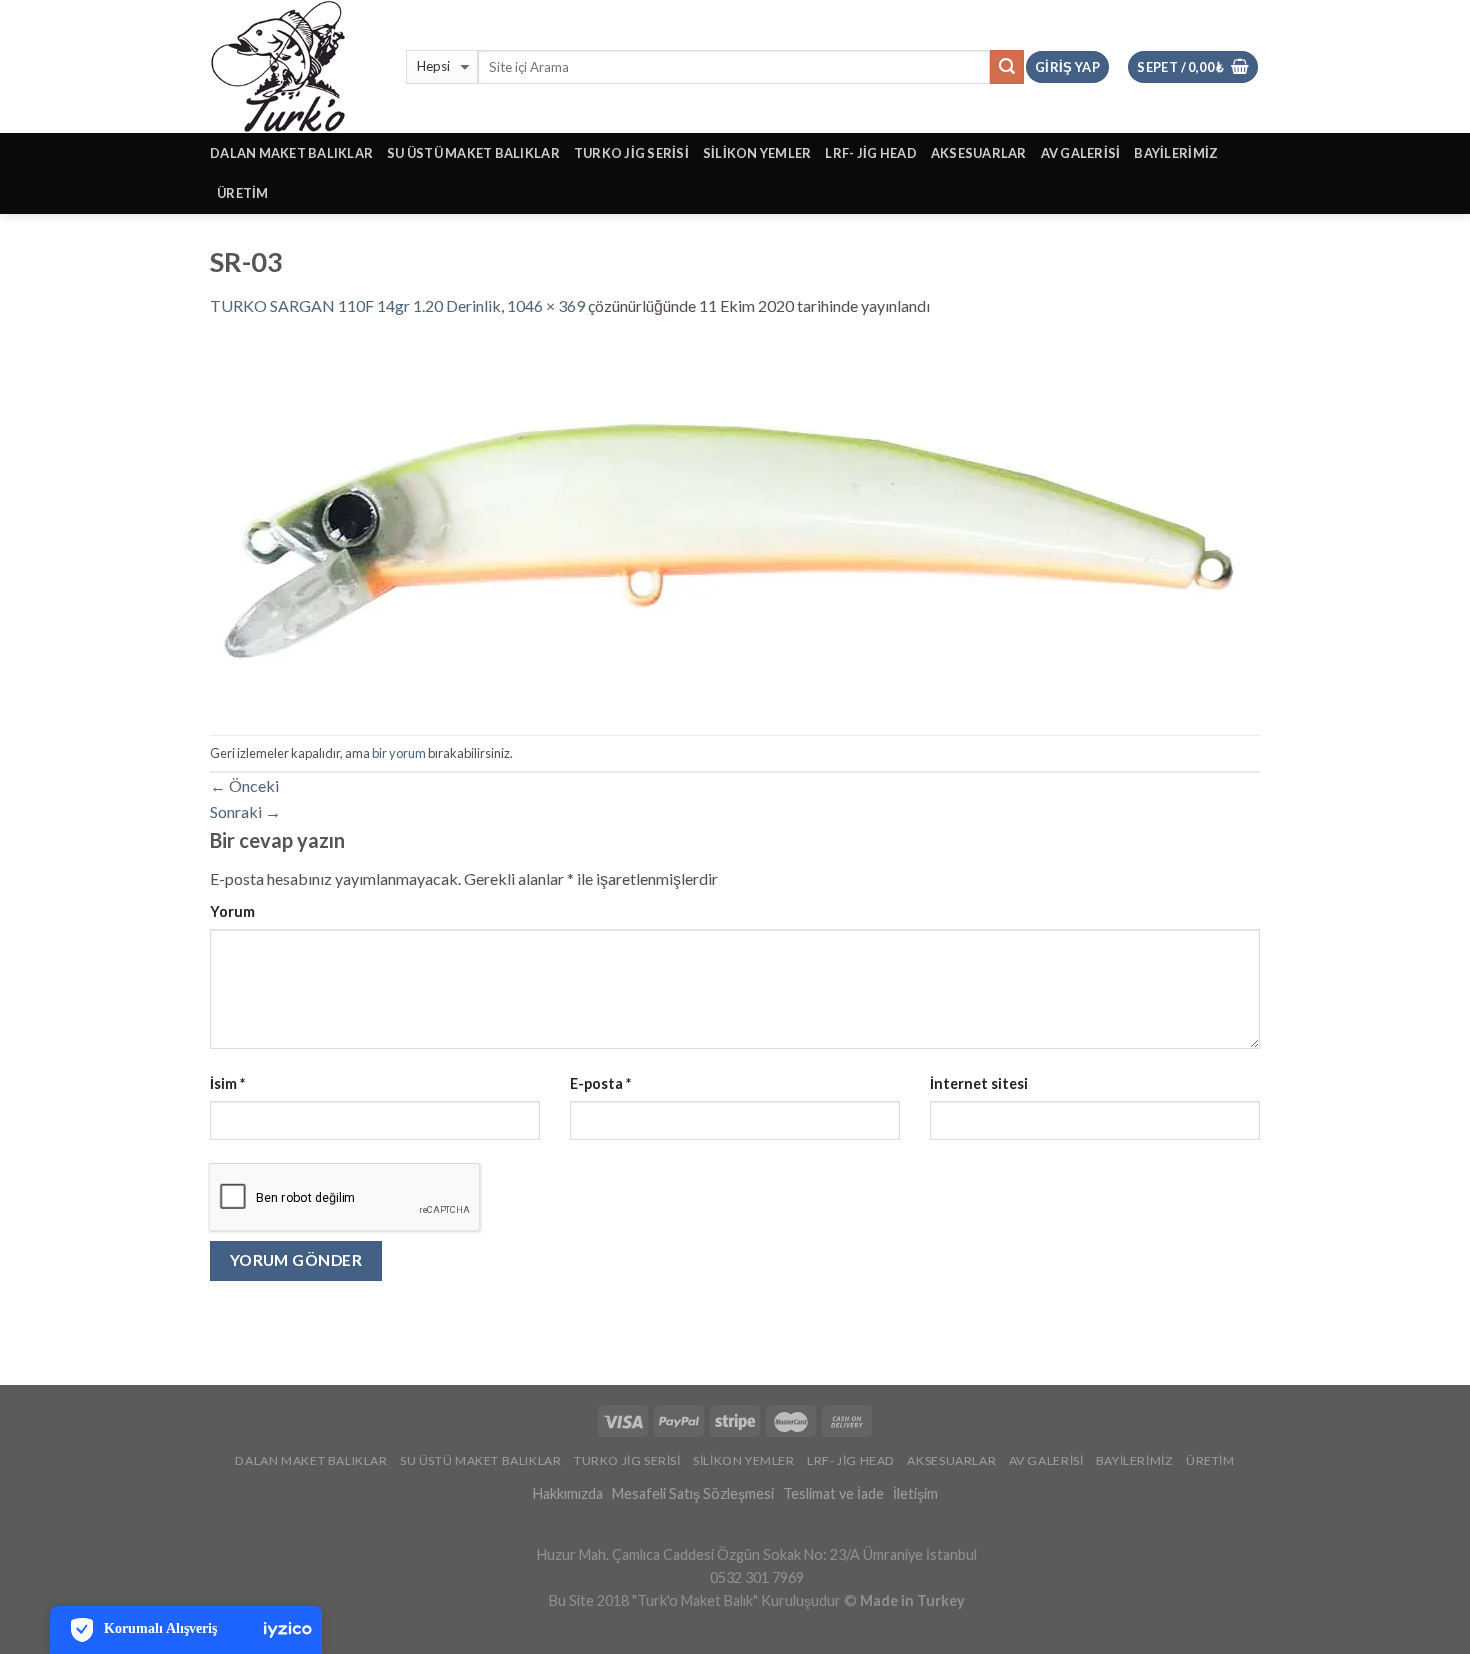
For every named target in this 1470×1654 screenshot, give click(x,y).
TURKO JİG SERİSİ (631, 153)
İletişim (915, 1493)
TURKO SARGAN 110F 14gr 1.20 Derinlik (355, 305)
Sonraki (245, 811)
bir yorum (399, 753)
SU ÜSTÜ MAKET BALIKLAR (473, 153)
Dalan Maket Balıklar (291, 153)
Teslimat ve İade (833, 1493)
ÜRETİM (243, 193)
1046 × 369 (546, 305)
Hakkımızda (568, 1493)
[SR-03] (733, 524)
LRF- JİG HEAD (870, 153)
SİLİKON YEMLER (757, 153)
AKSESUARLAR (979, 153)
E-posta (600, 1083)
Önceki (244, 785)
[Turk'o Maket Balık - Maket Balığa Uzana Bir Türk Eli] (293, 66)
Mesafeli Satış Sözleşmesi (693, 1493)
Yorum (232, 911)
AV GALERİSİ (1081, 153)
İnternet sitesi (979, 1083)
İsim (227, 1083)
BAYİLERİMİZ (1176, 153)
